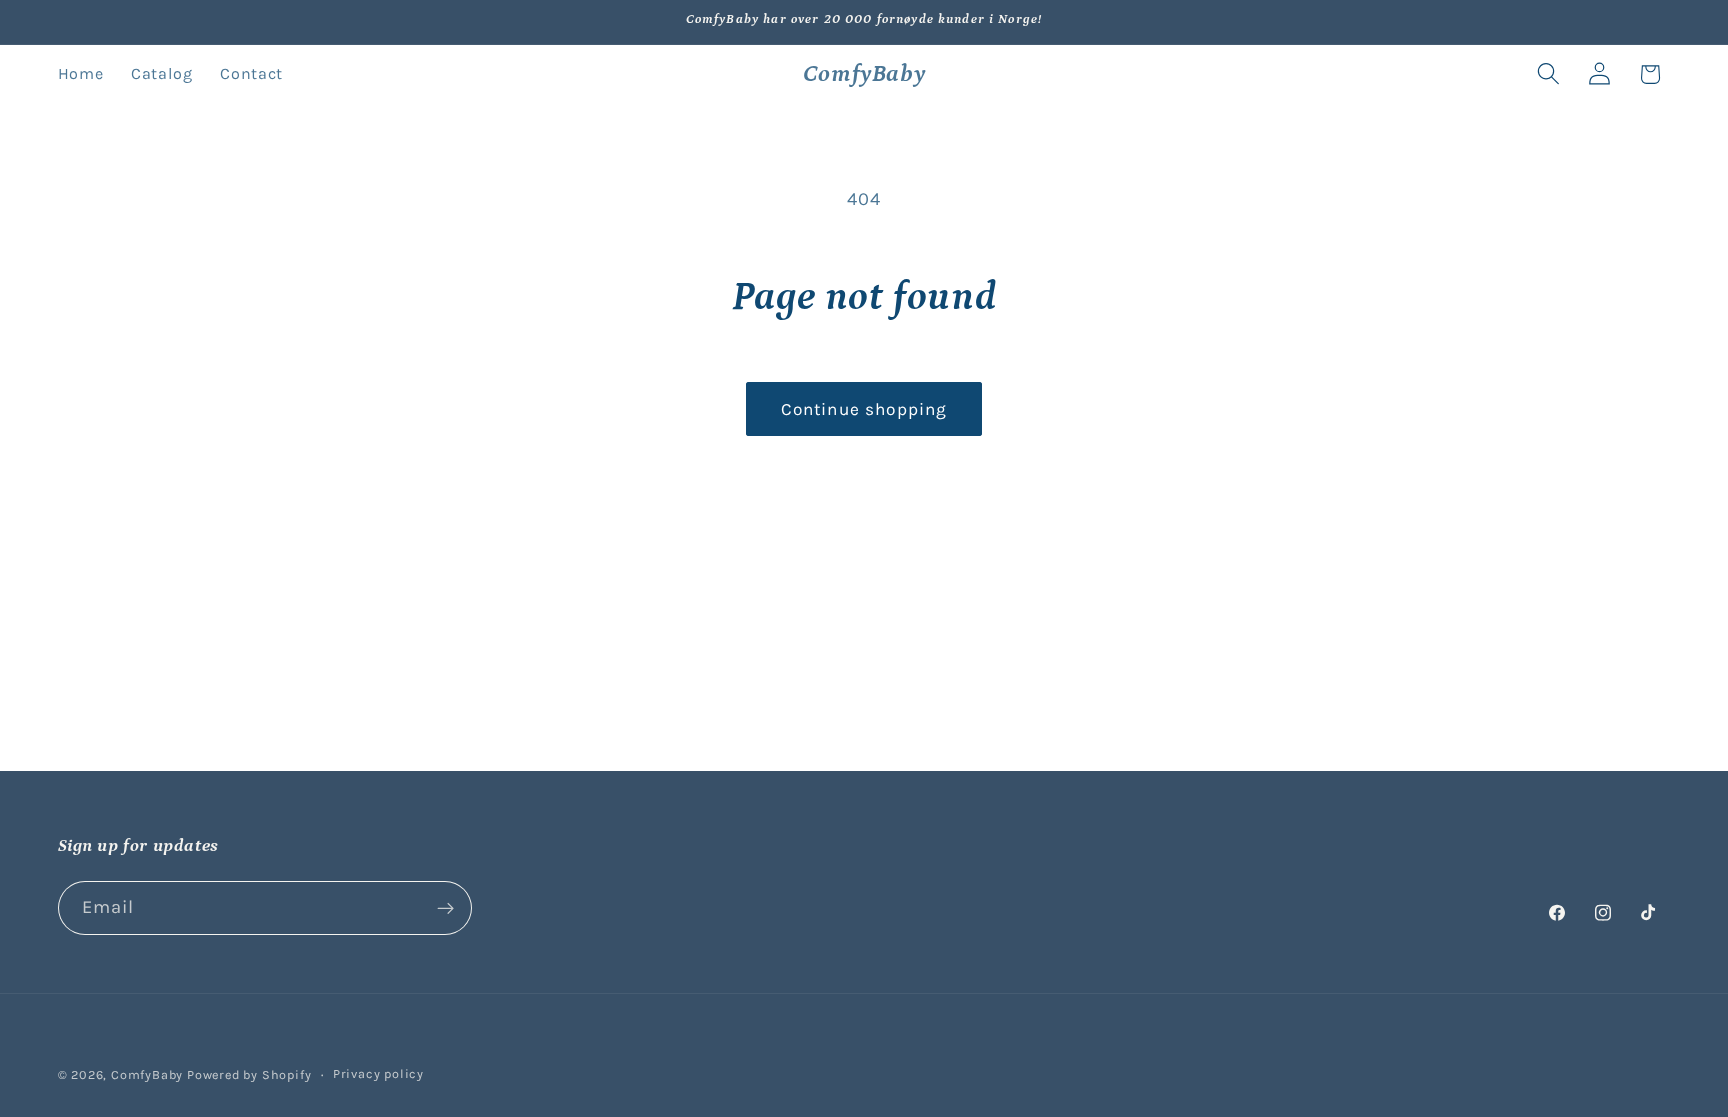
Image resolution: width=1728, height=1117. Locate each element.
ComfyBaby (147, 1074)
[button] (1548, 74)
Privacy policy (378, 1073)
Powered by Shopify (249, 1074)
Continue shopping (864, 409)
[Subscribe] (445, 908)
